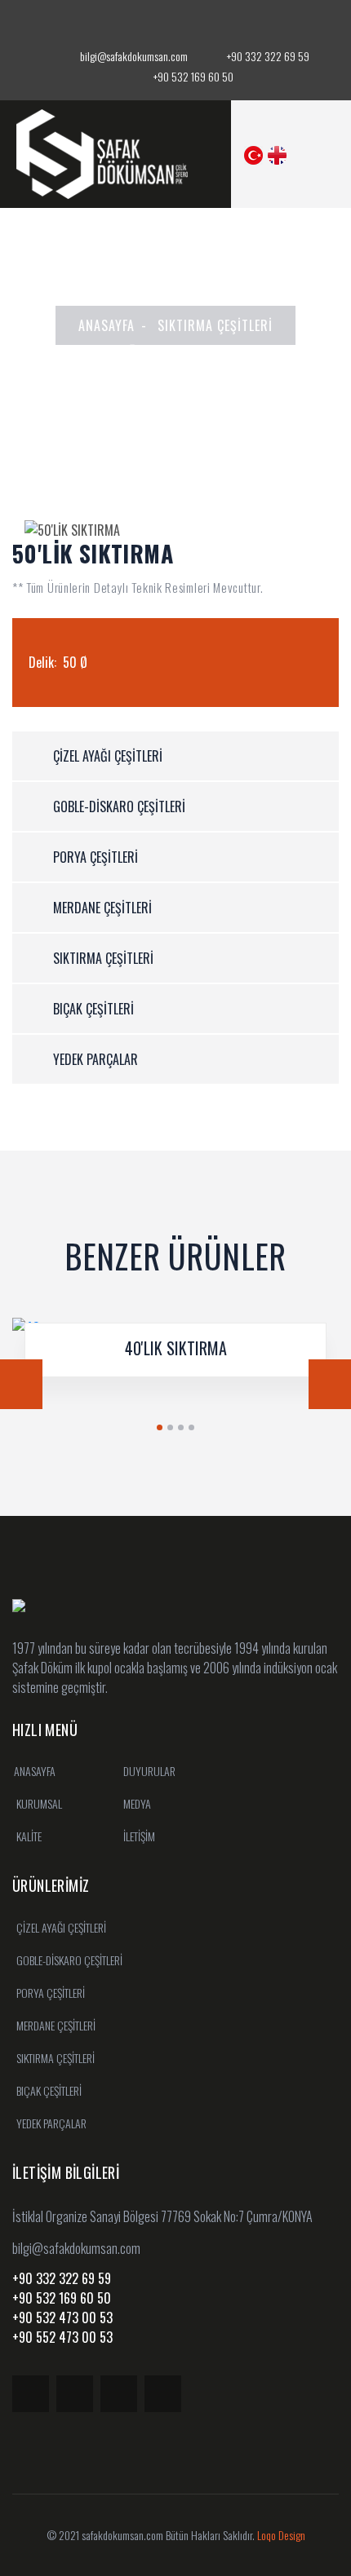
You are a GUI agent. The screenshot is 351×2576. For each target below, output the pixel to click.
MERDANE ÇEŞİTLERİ (102, 908)
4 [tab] (191, 1427)
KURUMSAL (38, 1803)
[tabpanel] (175, 1360)
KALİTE (28, 1836)
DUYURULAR (148, 1771)
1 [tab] (160, 1427)
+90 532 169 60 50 (193, 76)
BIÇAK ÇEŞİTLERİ (93, 1009)
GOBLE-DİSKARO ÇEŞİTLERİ (119, 806)
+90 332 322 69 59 (268, 56)
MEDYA (136, 1803)
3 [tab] (181, 1427)
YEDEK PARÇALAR (96, 1059)
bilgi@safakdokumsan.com (133, 56)
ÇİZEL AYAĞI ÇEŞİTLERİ (108, 756)
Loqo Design (281, 2535)
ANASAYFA (107, 325)
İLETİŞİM (138, 1836)
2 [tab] (170, 1427)
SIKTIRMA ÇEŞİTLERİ (215, 325)
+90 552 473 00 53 (62, 2337)
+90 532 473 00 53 (62, 2318)
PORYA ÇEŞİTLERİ (96, 857)
